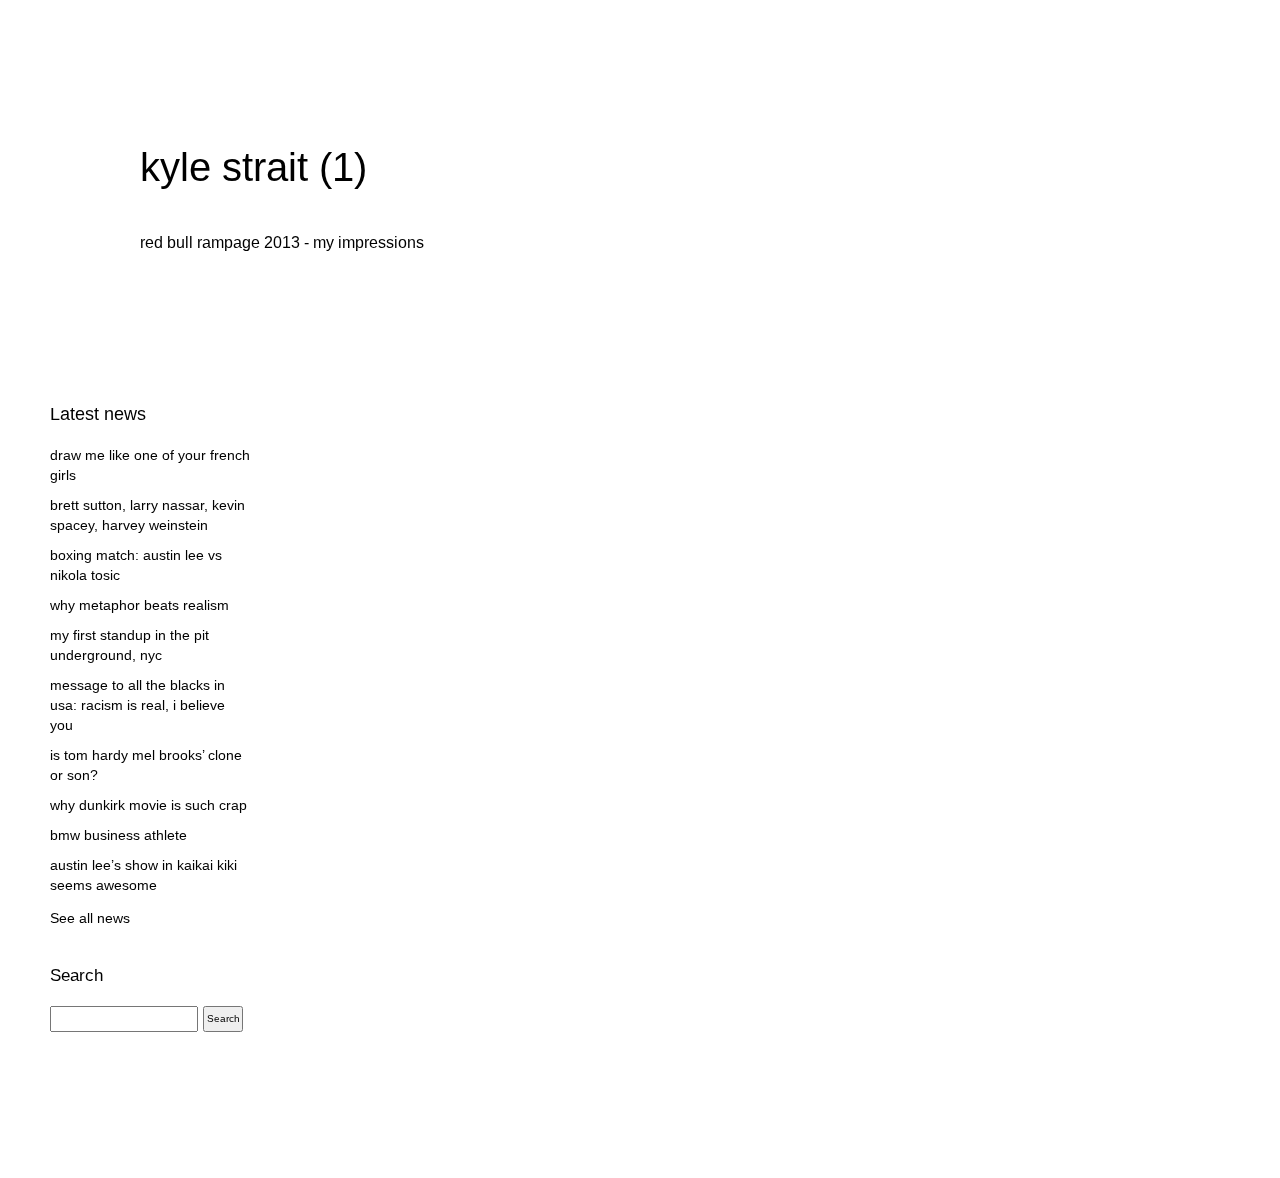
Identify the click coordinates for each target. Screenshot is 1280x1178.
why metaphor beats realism (139, 605)
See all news (90, 918)
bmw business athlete (118, 835)
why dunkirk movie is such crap (148, 805)
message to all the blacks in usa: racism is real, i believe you (137, 705)
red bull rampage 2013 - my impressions (282, 242)
